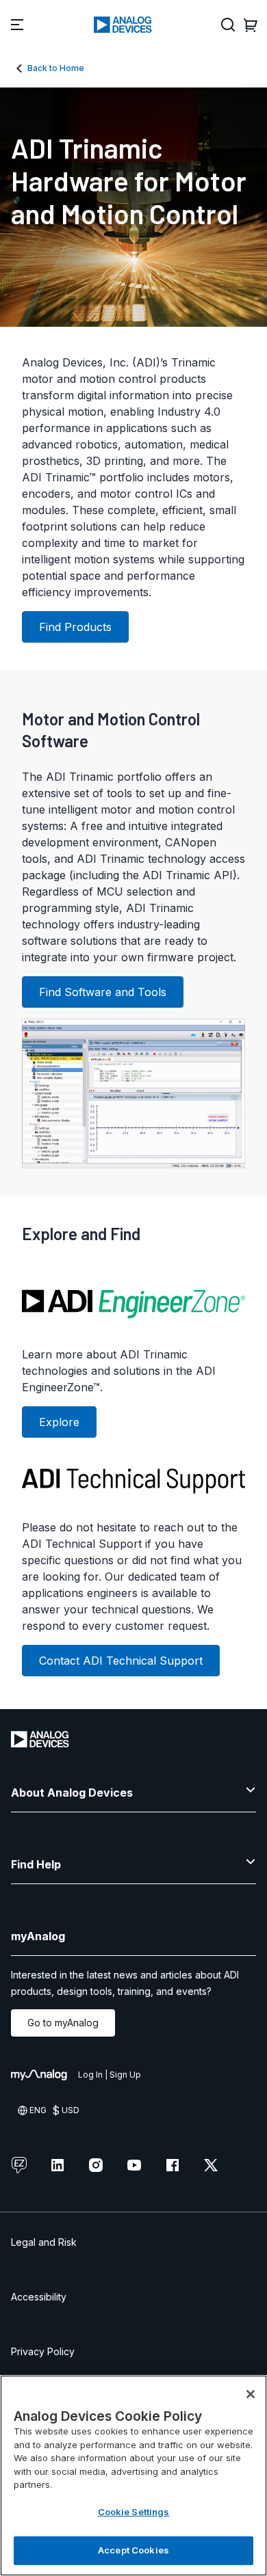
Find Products (75, 627)
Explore (59, 1422)
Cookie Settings (134, 2512)
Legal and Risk (44, 2242)
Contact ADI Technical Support (121, 1661)
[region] (133, 2476)
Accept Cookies (133, 2550)
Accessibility (39, 2297)
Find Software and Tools (103, 992)
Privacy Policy (43, 2351)
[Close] (251, 2394)
